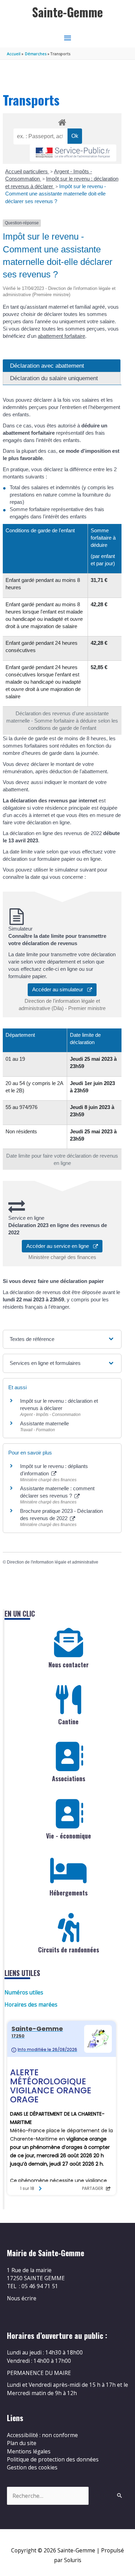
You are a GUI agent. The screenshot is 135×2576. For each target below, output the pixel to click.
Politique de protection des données (53, 2459)
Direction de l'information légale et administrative (53, 1562)
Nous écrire (22, 2298)
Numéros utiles (24, 1992)
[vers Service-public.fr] (73, 153)
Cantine (68, 1721)
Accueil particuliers (27, 171)
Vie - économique (69, 1836)
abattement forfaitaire (61, 336)
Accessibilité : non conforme (42, 2435)
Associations (69, 1778)
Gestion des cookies (32, 2467)
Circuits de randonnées (69, 1950)
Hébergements (69, 1893)
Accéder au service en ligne (60, 1246)
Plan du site (22, 2443)
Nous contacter (69, 1665)
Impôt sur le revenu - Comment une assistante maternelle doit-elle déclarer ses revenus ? (56, 194)
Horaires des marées (31, 2004)
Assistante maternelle (44, 1423)
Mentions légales (29, 2451)
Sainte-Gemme (67, 12)
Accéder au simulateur (60, 989)
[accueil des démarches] (62, 121)
